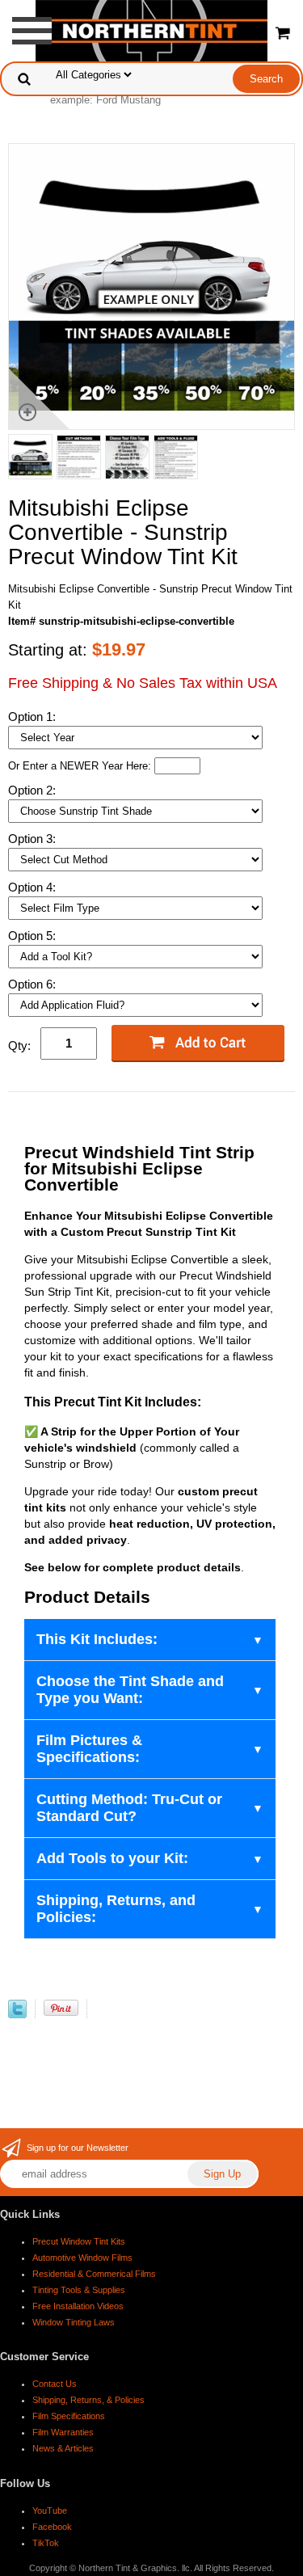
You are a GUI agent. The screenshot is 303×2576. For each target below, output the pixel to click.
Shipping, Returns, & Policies (88, 2400)
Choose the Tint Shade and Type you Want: (130, 1690)
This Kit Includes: (97, 1639)
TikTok (46, 2543)
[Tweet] (17, 2015)
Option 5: (34, 936)
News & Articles (63, 2448)
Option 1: (34, 717)
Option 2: (34, 790)
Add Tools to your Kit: (112, 1858)
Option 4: (34, 887)
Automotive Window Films (82, 2258)
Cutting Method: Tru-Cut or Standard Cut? (129, 1808)
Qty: (19, 1046)
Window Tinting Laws (74, 2322)
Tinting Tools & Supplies (79, 2290)
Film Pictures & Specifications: (89, 1749)
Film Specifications (69, 2416)
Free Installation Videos (78, 2306)
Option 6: (34, 984)
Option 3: (34, 839)
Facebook (52, 2527)
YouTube (50, 2511)
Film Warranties (63, 2432)
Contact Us (55, 2384)
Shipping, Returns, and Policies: (116, 1909)
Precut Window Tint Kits (79, 2241)
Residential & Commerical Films (94, 2274)
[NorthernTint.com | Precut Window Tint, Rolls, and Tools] (151, 30)
